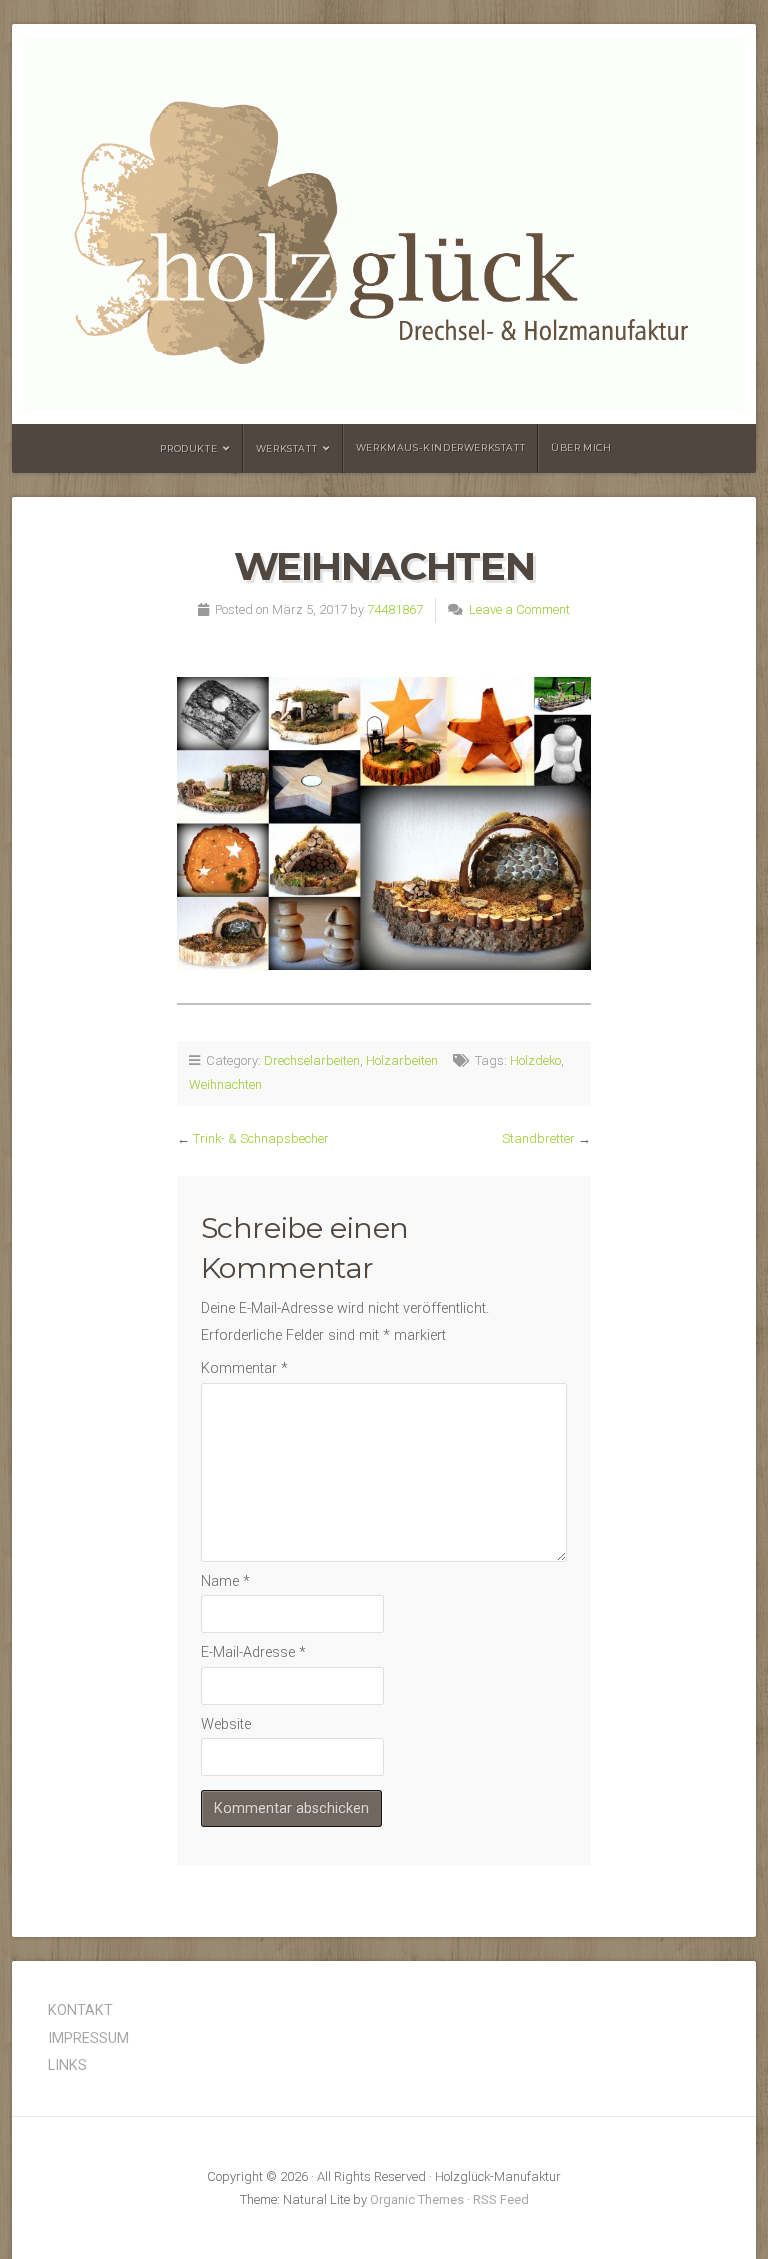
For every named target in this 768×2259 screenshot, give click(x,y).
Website (226, 1724)
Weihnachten (225, 1084)
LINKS (67, 2065)
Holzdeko (535, 1060)
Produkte (188, 448)
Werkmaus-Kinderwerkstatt (440, 447)
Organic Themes (417, 2199)
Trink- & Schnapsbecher (261, 1138)
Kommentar (244, 1368)
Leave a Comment (519, 609)
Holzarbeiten (402, 1060)
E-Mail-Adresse (253, 1652)
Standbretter (538, 1138)
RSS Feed (501, 2199)
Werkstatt (286, 448)
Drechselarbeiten (312, 1060)
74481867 (395, 609)
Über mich (581, 447)
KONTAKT (80, 2010)
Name (225, 1581)
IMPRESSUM (88, 2038)
